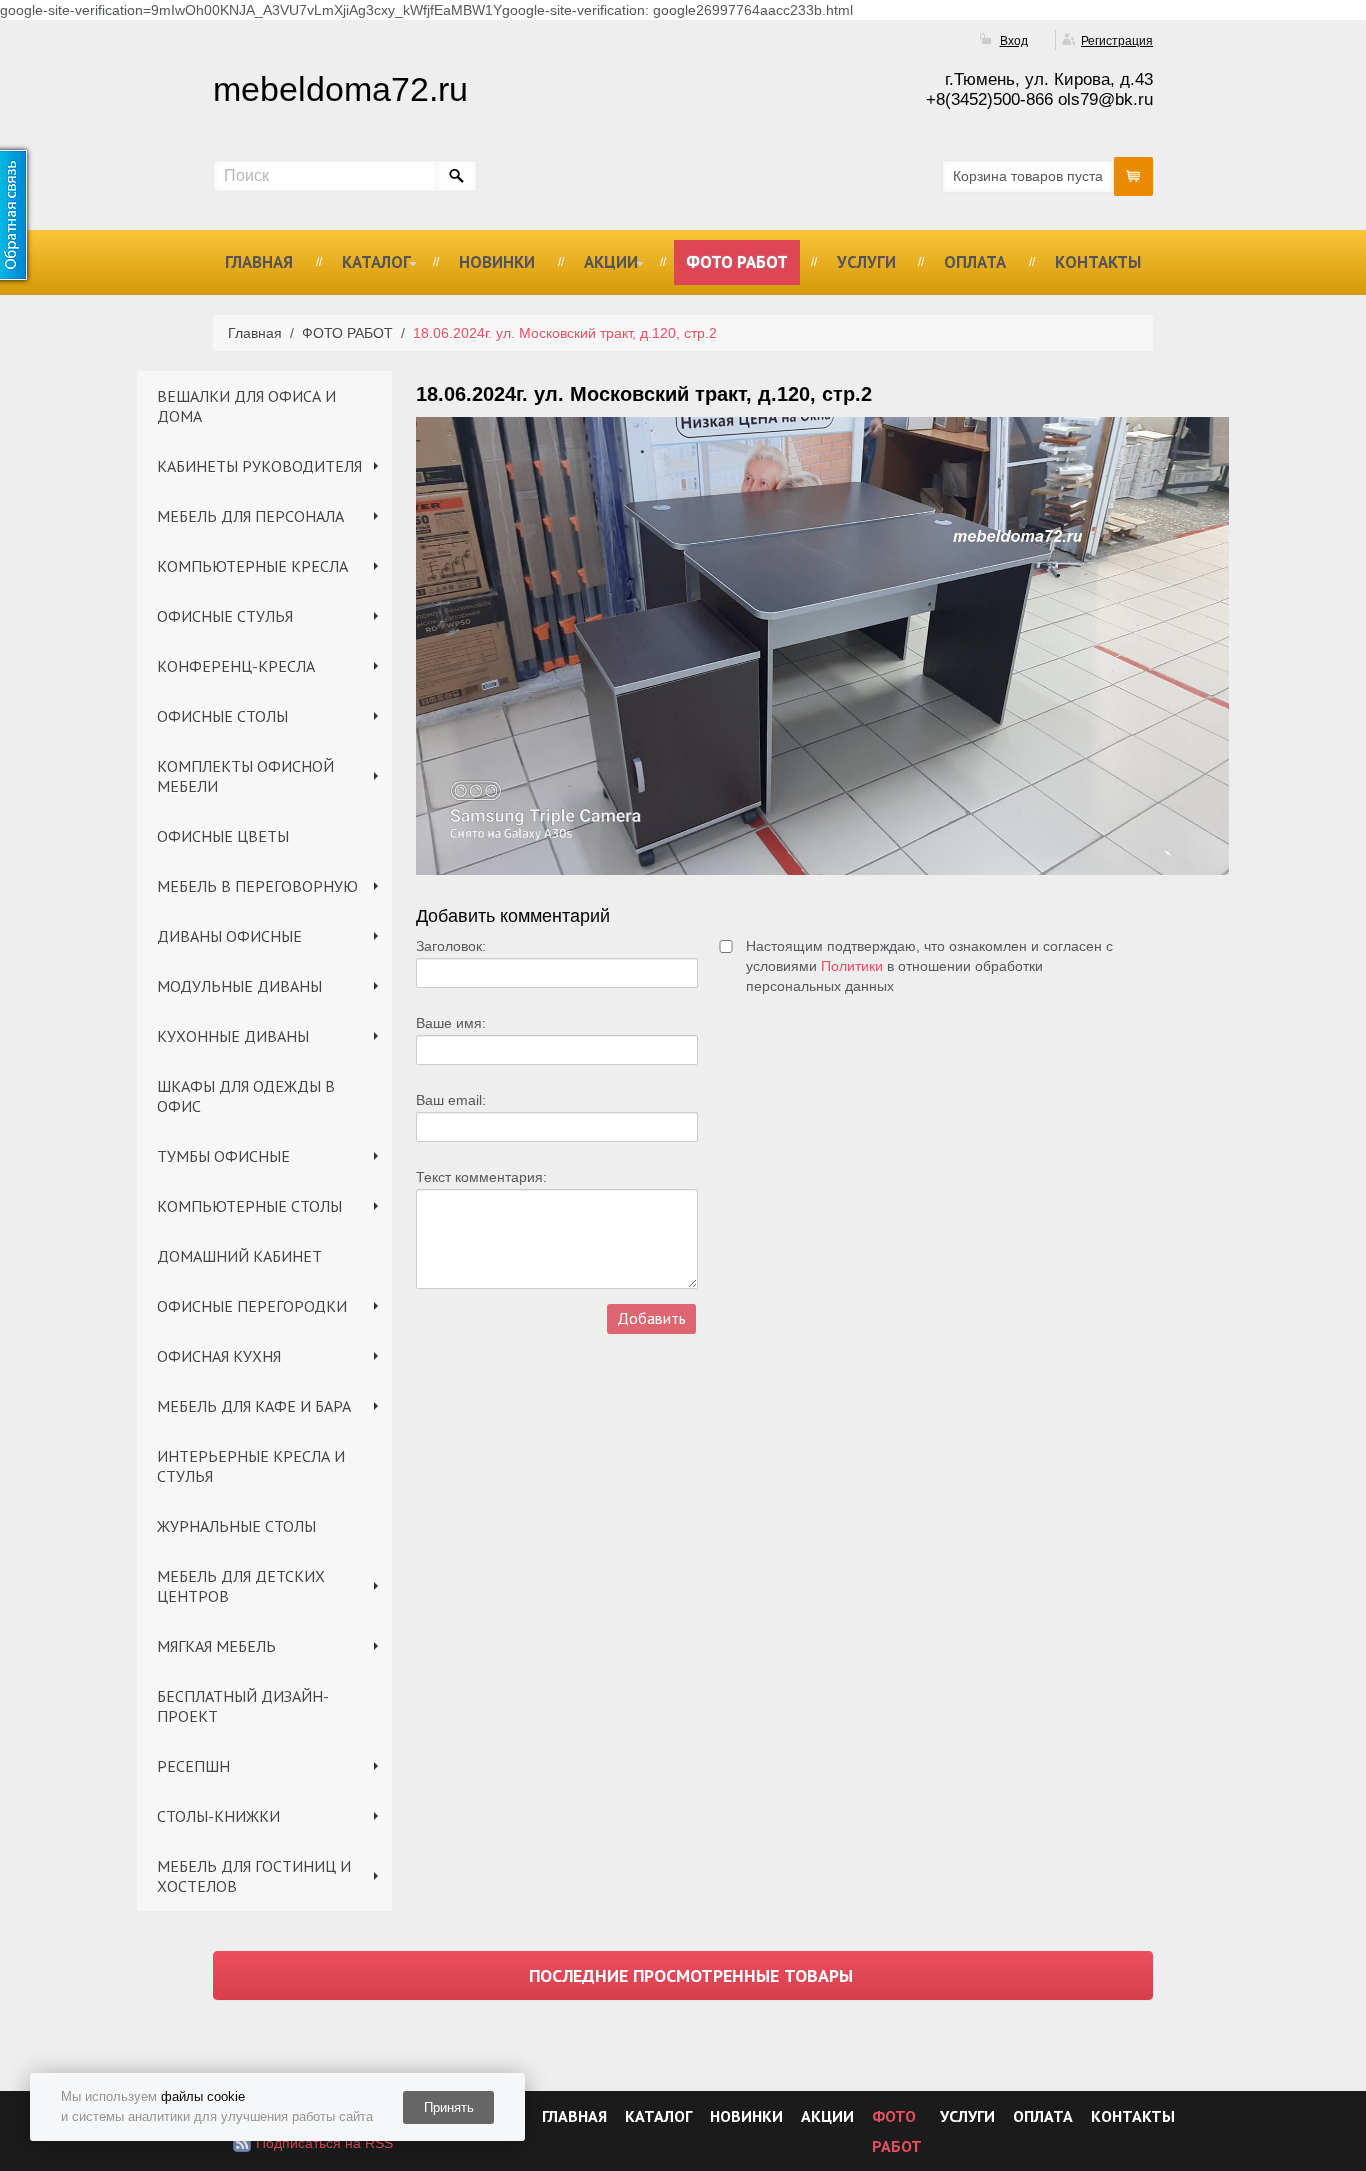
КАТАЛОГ (376, 262)
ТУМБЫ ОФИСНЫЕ (223, 1156)
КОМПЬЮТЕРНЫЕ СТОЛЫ (249, 1206)
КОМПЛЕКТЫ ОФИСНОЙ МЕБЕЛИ (245, 776)
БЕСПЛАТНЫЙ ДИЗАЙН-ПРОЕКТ (243, 1706)
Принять (449, 2107)
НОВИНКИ (497, 262)
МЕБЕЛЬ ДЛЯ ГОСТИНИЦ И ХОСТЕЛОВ (254, 1876)
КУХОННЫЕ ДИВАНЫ (233, 1036)
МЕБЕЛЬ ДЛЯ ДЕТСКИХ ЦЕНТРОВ (241, 1586)
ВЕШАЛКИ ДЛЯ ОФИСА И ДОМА (246, 406)
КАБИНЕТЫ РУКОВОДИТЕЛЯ (259, 466)
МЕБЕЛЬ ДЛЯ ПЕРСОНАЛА (250, 516)
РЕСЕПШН (193, 1766)
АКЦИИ (611, 262)
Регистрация (1117, 41)
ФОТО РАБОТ (737, 262)
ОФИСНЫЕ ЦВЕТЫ (223, 836)
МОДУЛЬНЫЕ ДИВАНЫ (239, 986)
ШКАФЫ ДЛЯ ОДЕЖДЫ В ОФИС (246, 1096)
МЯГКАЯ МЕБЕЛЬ (216, 1646)
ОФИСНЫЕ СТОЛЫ (222, 716)
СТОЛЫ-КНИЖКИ (218, 1816)
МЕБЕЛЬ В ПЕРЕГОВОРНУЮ (257, 886)
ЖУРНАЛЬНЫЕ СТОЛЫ (236, 1526)
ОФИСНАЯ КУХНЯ (219, 1356)
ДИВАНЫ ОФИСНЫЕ (229, 936)
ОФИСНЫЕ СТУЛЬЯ (225, 616)
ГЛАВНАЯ (259, 262)
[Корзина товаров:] (1133, 176)
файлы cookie (203, 2096)
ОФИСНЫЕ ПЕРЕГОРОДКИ (252, 1306)
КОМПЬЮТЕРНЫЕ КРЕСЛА (252, 566)
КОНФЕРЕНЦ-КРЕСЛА (236, 666)
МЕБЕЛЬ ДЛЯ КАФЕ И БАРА (254, 1406)
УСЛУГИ (866, 262)
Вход (1014, 41)
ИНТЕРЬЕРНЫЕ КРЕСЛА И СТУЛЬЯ (251, 1466)
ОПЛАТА (975, 262)
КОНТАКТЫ (1098, 262)
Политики (852, 966)
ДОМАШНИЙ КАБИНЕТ (239, 1256)
